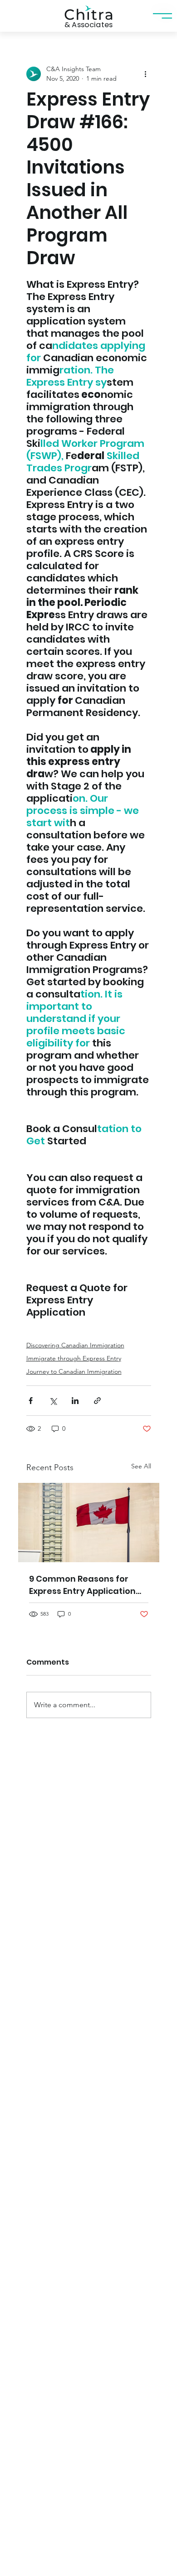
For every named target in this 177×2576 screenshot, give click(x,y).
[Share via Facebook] (31, 1401)
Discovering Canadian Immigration (75, 1345)
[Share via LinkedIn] (75, 1401)
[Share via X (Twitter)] (53, 1401)
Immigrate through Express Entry (74, 1358)
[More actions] (146, 74)
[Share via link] (97, 1401)
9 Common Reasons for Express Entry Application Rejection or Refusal (82, 1585)
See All (141, 1466)
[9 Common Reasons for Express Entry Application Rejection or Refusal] (89, 1523)
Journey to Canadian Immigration (74, 1371)
